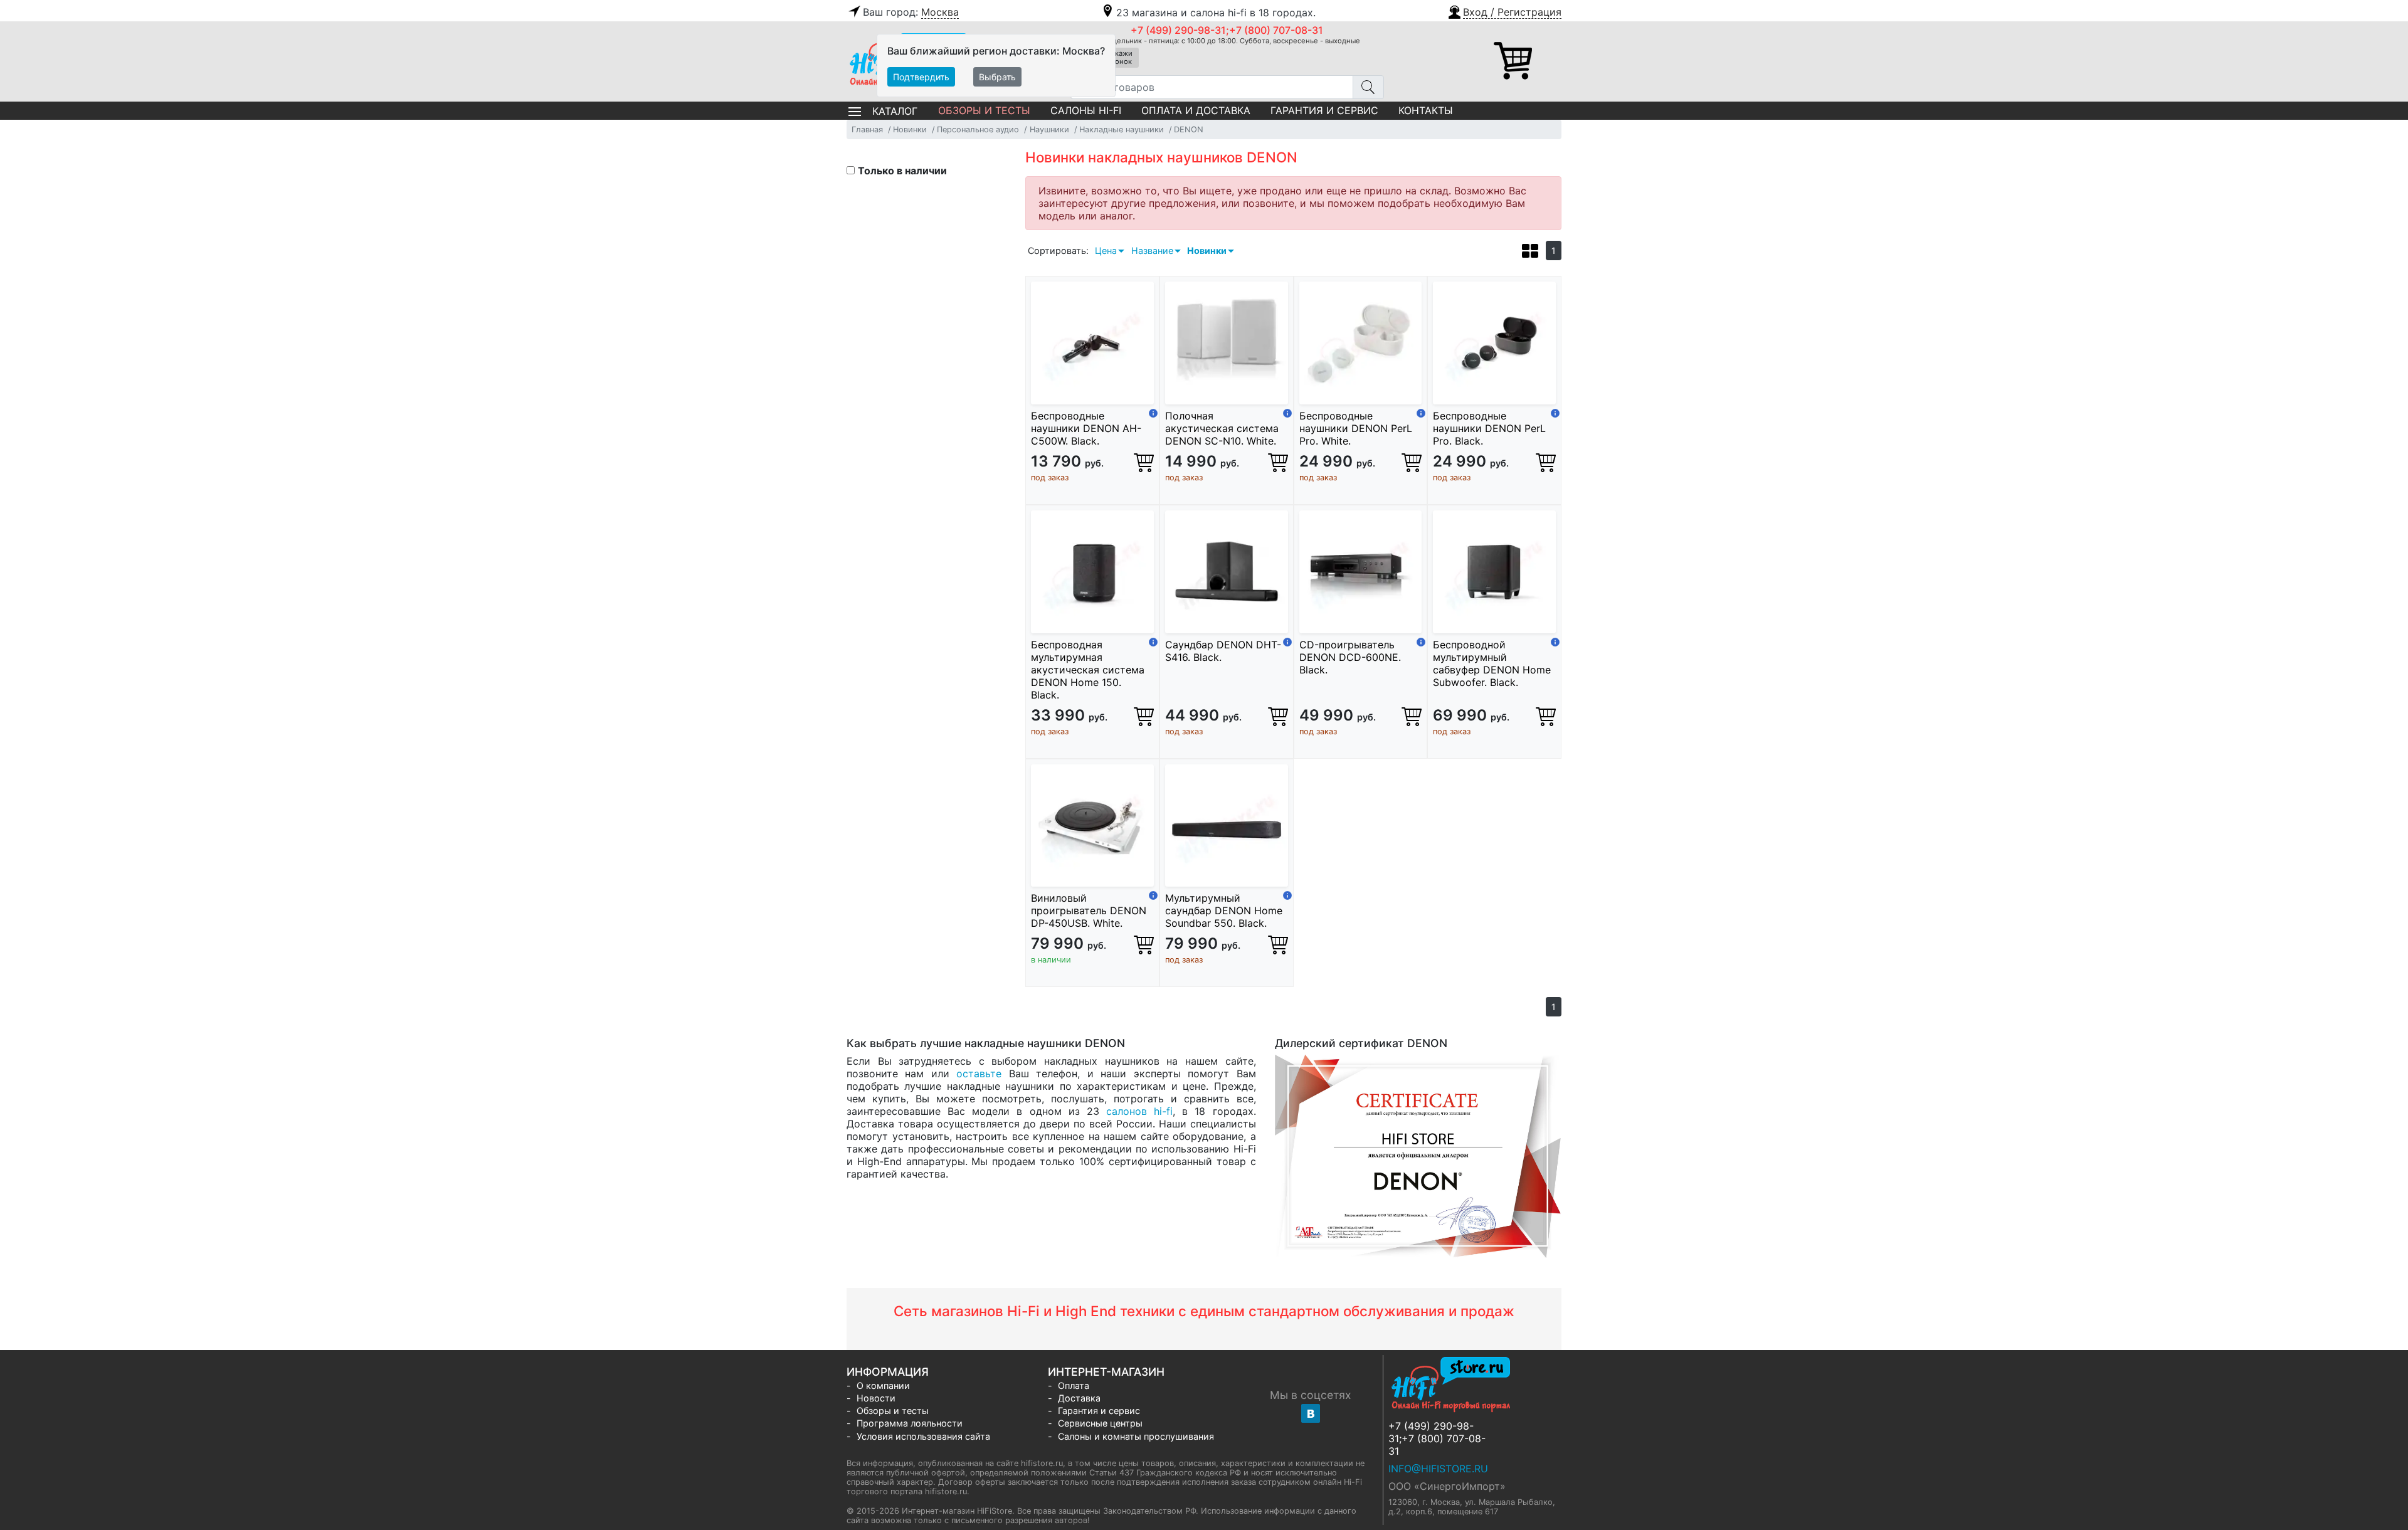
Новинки (1207, 251)
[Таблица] (1530, 253)
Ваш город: (911, 12)
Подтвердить (921, 77)
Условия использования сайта (923, 1436)
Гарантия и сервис (1324, 110)
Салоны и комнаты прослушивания (1136, 1436)
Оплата (1074, 1385)
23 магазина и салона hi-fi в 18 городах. (1216, 13)
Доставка (1079, 1398)
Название (1152, 251)
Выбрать (997, 77)
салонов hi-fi (1139, 1111)
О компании (883, 1385)
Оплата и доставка (1196, 110)
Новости (876, 1398)
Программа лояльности (910, 1423)
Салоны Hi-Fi (1086, 110)
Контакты (1426, 110)
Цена (1106, 251)
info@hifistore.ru (1438, 1469)
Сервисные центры (1100, 1423)
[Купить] (1144, 462)
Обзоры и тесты (984, 110)
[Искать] (1368, 87)
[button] (1504, 11)
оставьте (979, 1074)
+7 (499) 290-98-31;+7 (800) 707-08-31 (1227, 30)
